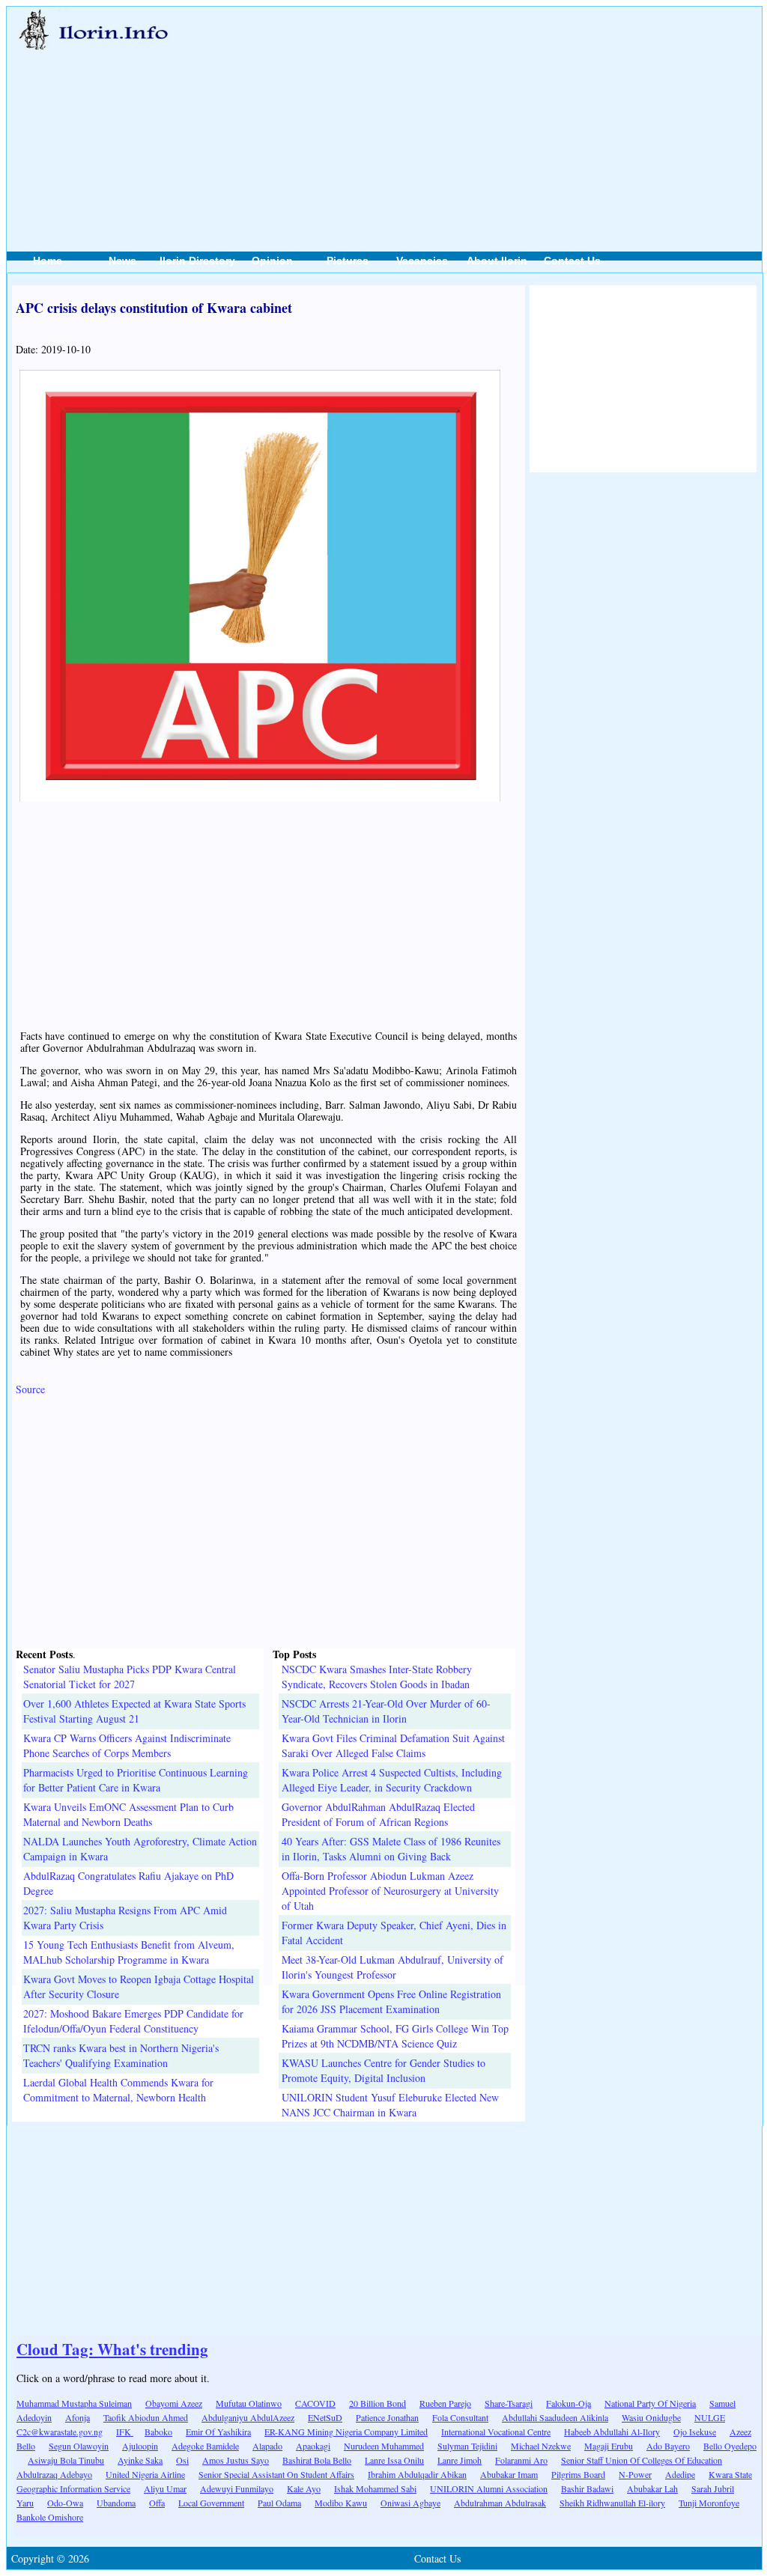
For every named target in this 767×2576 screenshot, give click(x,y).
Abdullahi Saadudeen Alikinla (555, 2417)
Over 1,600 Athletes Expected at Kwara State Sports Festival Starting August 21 (134, 1711)
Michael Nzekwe (541, 2446)
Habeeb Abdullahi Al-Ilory (612, 2432)
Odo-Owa (65, 2503)
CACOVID (315, 2403)
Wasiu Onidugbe (651, 2417)
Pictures (348, 261)
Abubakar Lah (652, 2488)
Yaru (25, 2503)
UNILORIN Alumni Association (489, 2488)
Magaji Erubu (609, 2446)
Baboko (158, 2432)
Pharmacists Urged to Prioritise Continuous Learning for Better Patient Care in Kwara (136, 1780)
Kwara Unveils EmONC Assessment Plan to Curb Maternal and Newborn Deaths (128, 1814)
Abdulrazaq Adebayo (54, 2474)
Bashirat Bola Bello (317, 2460)
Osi (182, 2460)
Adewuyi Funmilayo (237, 2488)
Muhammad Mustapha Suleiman (74, 2403)
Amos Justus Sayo (236, 2460)
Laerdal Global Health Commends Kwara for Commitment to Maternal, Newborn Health (118, 2090)
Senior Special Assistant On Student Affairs (276, 2474)
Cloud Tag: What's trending (112, 2349)
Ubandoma (116, 2503)
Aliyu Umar (165, 2488)
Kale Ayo (304, 2488)
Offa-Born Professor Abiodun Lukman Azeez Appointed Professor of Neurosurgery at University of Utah (390, 1891)
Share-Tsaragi (509, 2403)
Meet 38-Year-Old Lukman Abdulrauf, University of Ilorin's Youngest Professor (392, 1967)
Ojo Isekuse (695, 2432)
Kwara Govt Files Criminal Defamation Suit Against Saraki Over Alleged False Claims (393, 1745)
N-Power (635, 2474)
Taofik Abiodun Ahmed (146, 2417)
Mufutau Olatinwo (249, 2403)
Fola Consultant (460, 2417)
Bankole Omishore (50, 2517)
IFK (125, 2432)
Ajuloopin (140, 2446)
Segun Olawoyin (79, 2446)
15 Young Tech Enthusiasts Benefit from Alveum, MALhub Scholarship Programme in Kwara (129, 1952)
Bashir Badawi (587, 2488)
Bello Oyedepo (730, 2446)
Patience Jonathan (387, 2417)
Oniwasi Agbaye (410, 2503)
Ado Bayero (668, 2446)
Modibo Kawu (341, 2503)
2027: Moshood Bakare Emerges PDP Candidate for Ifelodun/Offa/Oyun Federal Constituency (133, 2021)
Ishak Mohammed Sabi (375, 2488)
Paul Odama (279, 2503)
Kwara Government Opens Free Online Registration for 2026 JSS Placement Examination (391, 2001)
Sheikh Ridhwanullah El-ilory (612, 2503)
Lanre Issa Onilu (394, 2460)
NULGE (710, 2417)
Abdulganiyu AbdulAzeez (248, 2417)
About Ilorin (497, 261)
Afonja (78, 2417)
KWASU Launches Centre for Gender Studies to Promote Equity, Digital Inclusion (383, 2070)
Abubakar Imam (509, 2474)
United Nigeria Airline (145, 2474)
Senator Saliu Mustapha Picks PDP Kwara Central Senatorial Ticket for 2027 (130, 1677)
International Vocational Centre (496, 2432)
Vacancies (422, 261)
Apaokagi (313, 2446)
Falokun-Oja (569, 2403)
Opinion (272, 261)
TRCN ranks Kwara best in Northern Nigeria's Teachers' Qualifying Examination (121, 2055)
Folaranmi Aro (521, 2460)
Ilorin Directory (197, 261)
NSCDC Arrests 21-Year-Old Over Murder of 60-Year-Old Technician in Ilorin (386, 1711)
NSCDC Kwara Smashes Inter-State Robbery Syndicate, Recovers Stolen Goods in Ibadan (377, 1677)
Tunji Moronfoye (709, 2503)
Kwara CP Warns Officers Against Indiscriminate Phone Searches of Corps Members (127, 1745)
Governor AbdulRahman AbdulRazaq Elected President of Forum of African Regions (378, 1814)
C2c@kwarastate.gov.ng (60, 2432)
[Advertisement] (492, 113)
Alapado (267, 2446)
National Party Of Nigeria (650, 2403)
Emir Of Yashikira (218, 2432)
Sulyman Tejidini (467, 2446)
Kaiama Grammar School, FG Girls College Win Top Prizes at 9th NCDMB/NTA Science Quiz (395, 2036)
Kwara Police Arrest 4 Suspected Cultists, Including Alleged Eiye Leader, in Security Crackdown (392, 1780)
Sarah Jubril (713, 2488)
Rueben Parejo (445, 2403)
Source (30, 1389)
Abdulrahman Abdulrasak (500, 2503)
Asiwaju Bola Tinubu (66, 2460)
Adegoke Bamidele (205, 2446)
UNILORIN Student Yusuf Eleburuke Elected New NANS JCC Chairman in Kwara (390, 2105)
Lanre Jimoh (460, 2460)
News (122, 261)
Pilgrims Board (578, 2474)
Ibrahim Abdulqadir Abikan (417, 2474)
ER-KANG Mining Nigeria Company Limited (346, 2432)
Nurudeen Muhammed (384, 2446)
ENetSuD (325, 2417)
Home (48, 261)
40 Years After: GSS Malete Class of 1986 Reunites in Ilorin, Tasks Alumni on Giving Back (391, 1849)
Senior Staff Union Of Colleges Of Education (642, 2460)
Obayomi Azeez (174, 2403)
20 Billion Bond (378, 2403)
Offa (157, 2503)
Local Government (211, 2503)
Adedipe (680, 2474)
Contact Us (572, 261)
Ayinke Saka (140, 2460)
